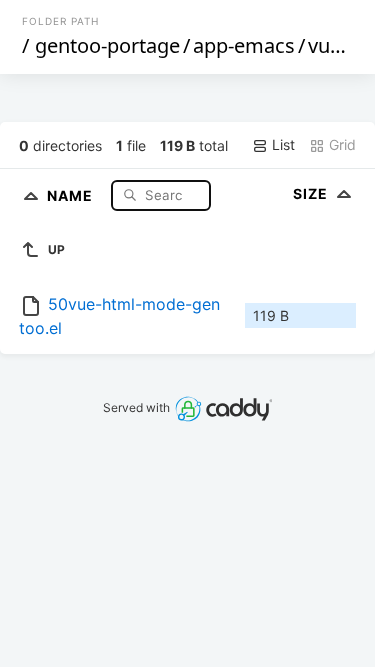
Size (312, 193)
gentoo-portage (107, 45)
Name (72, 194)
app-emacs (244, 45)
